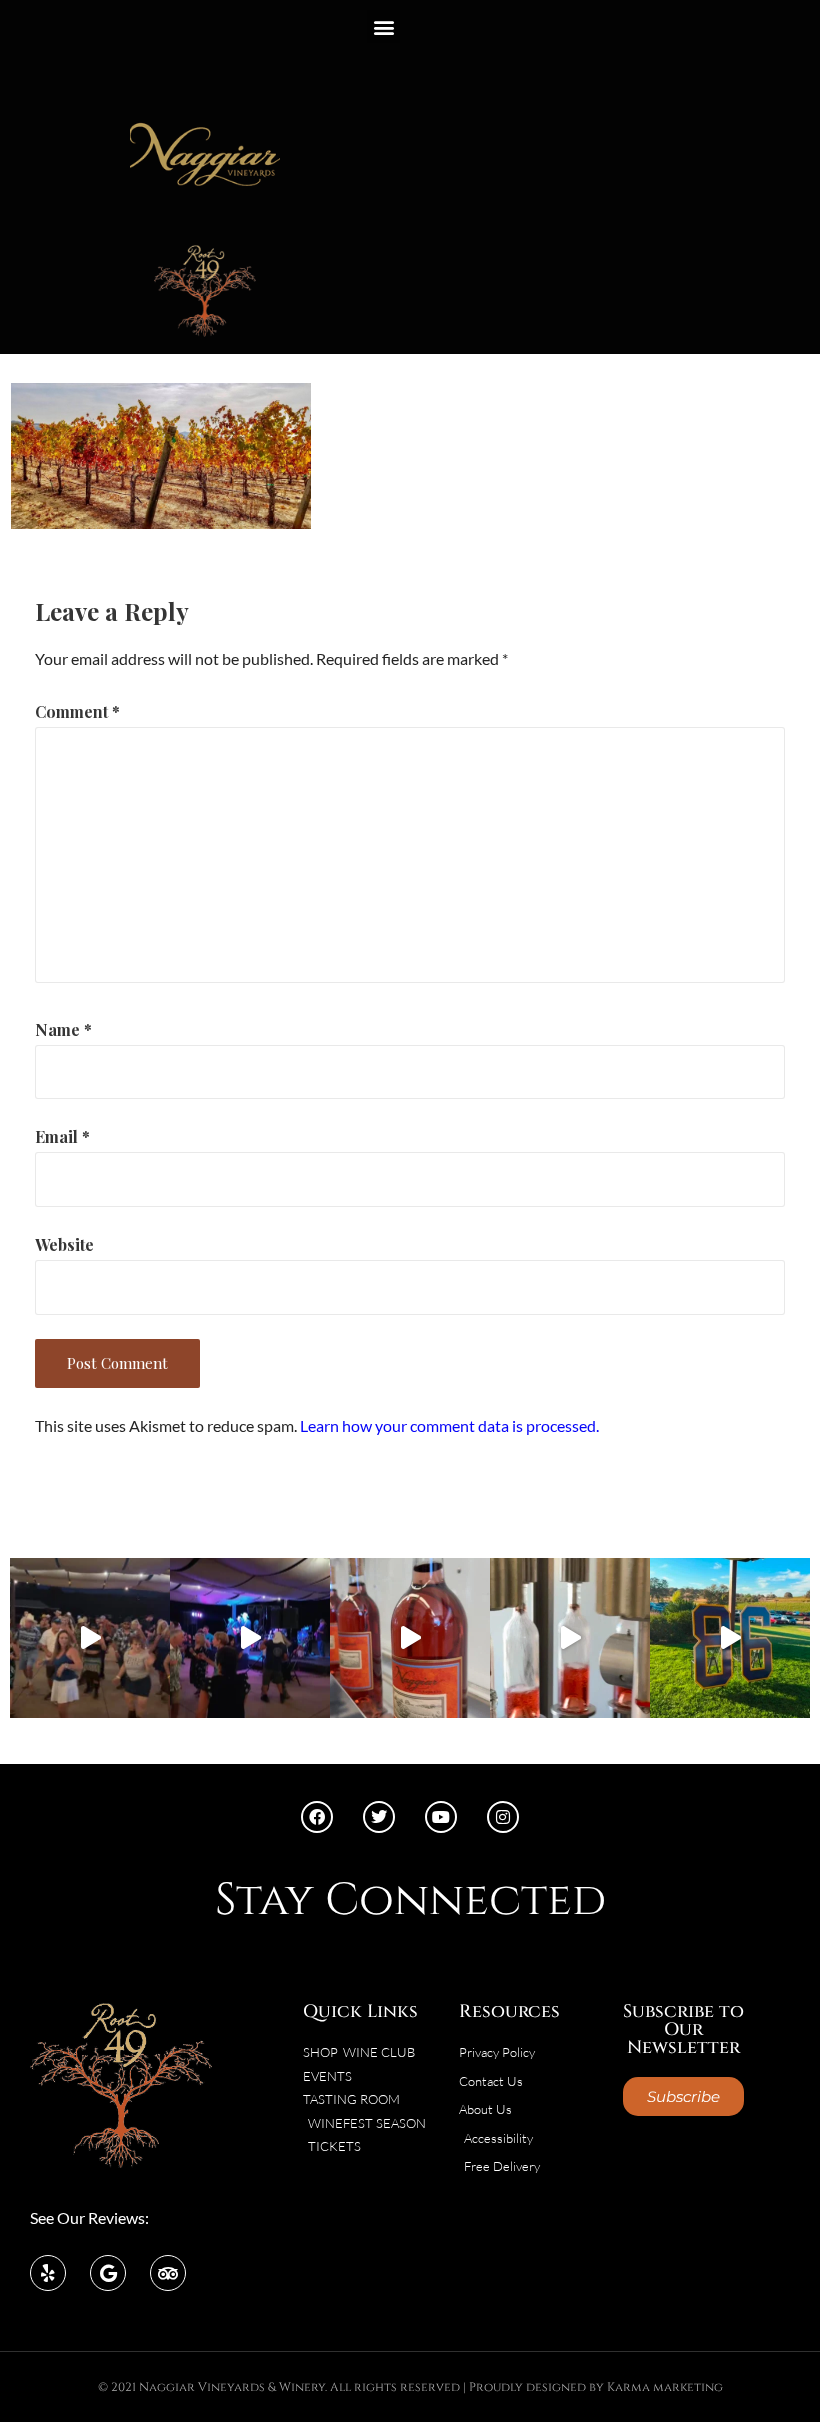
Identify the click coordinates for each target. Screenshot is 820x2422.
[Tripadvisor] (168, 2273)
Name (63, 1029)
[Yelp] (48, 2273)
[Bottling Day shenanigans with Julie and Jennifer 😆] (410, 1638)
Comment (77, 711)
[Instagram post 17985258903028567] (90, 1638)
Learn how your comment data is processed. (449, 1425)
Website (64, 1244)
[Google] (108, 2273)
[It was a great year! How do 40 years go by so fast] (730, 1638)
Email (62, 1136)
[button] (383, 26)
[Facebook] (317, 1817)
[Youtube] (441, 1817)
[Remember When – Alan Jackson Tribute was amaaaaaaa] (250, 1638)
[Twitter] (379, 1817)
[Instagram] (503, 1817)
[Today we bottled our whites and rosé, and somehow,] (570, 1638)
